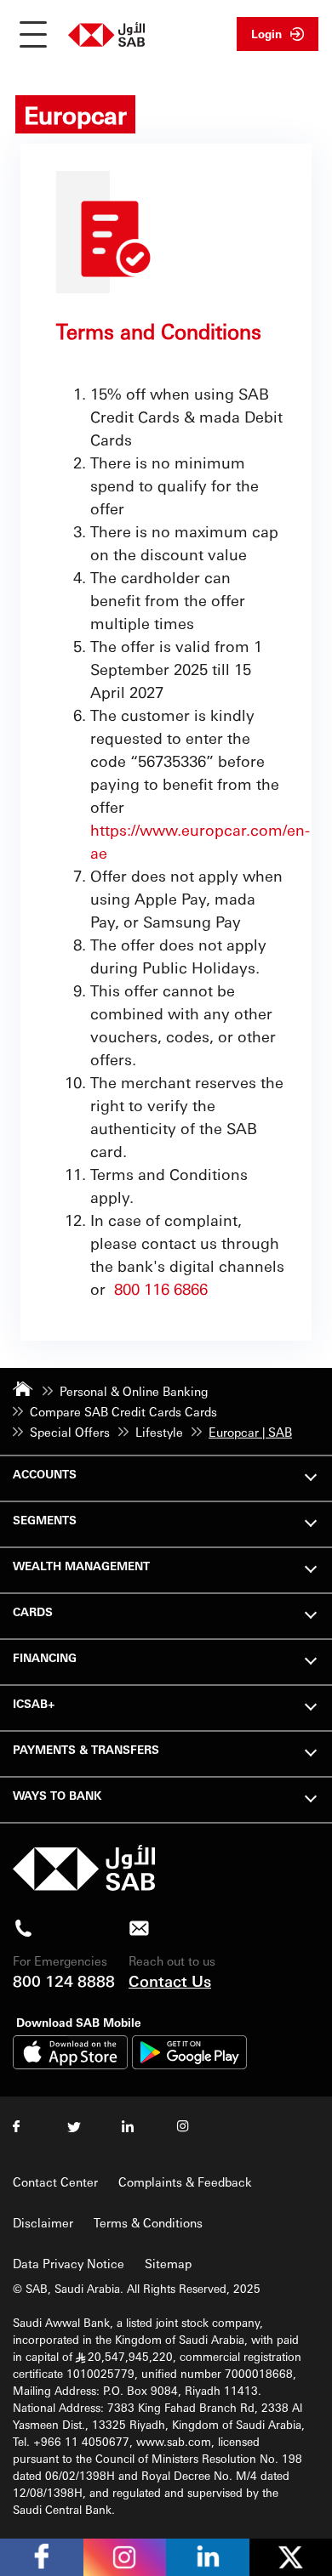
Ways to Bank (57, 1795)
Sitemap (168, 2263)
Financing (45, 1657)
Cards (33, 1611)
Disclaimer (43, 2222)
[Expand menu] (311, 1475)
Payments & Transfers (86, 1749)
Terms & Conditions (148, 2222)
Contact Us (170, 1980)
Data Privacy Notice (69, 2263)
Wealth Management (81, 1566)
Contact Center (55, 2182)
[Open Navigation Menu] (33, 34)
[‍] (84, 1886)
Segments (45, 1520)
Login (266, 34)
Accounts (45, 1474)
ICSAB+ (34, 1703)
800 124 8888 (64, 1980)
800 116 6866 (161, 1288)
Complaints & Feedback (185, 2182)
